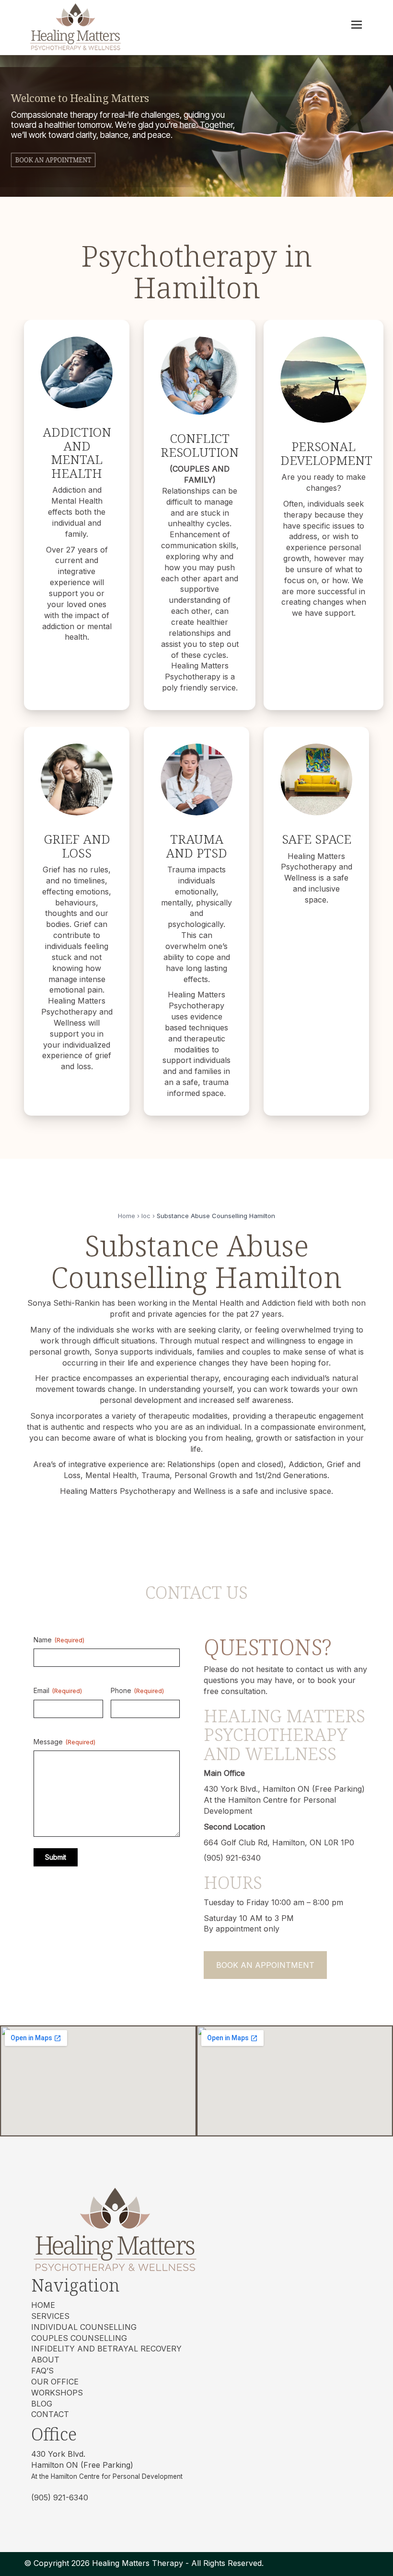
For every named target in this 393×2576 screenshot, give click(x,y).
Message (64, 1742)
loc (146, 1216)
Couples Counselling (79, 2338)
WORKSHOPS (57, 2393)
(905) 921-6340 (60, 2497)
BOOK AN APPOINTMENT (265, 1965)
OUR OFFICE (55, 2382)
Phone (137, 1690)
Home (127, 1216)
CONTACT (50, 2414)
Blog (42, 2404)
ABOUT (45, 2360)
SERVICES (50, 2316)
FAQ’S (42, 2371)
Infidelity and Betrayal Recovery (106, 2349)
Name (59, 1640)
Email (58, 1690)
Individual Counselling (84, 2327)
